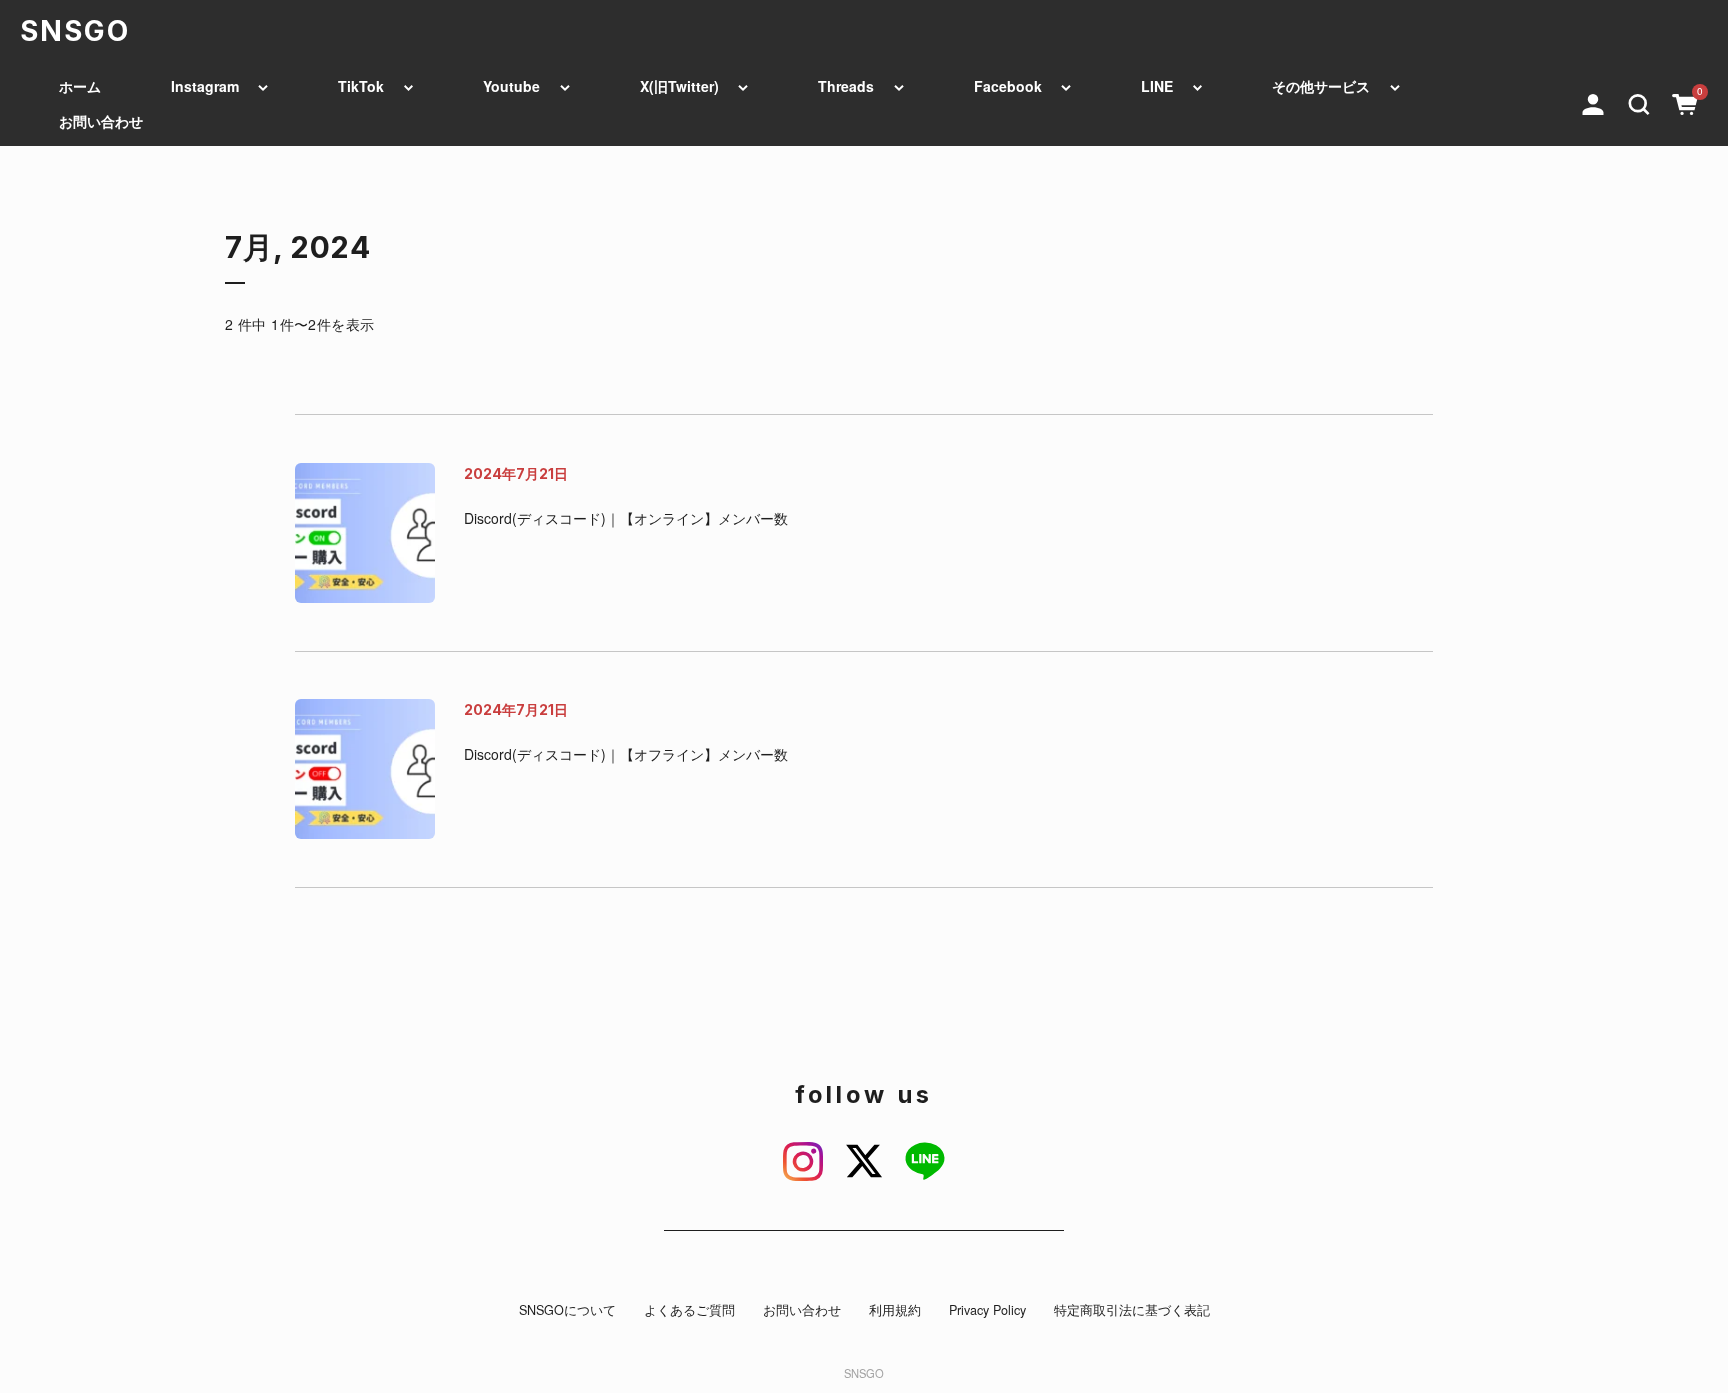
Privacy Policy (987, 1310)
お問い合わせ (101, 121)
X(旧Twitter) (679, 86)
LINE (1157, 86)
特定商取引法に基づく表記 (1132, 1310)
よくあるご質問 (689, 1310)
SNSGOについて (567, 1310)
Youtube (511, 86)
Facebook (1008, 86)
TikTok (361, 86)
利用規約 (895, 1310)
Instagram (205, 86)
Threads (846, 86)
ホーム (80, 86)
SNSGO (75, 31)
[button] (1639, 102)
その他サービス (1321, 86)
